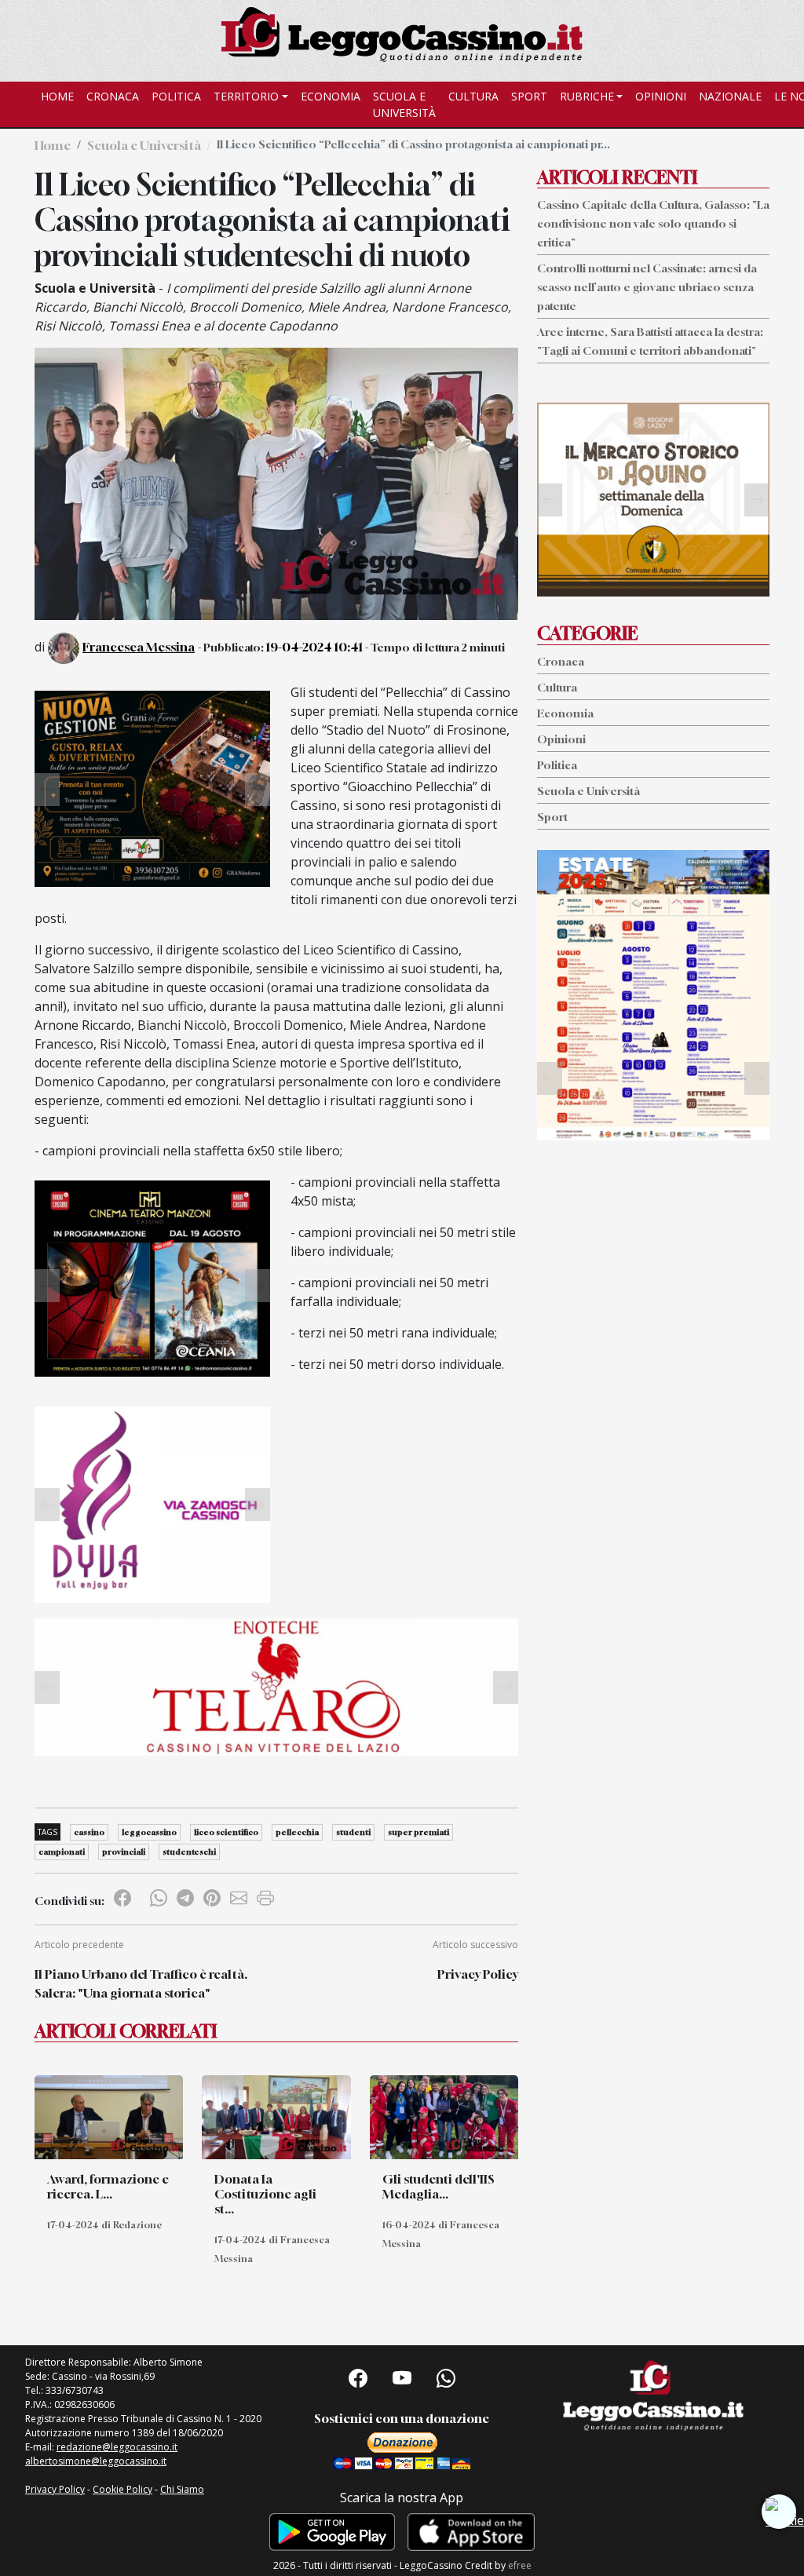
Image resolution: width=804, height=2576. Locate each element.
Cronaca (113, 96)
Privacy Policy (478, 1974)
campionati (62, 1852)
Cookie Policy (122, 2489)
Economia (331, 96)
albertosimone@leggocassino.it (96, 2461)
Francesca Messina (139, 647)
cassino (89, 1832)
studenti (353, 1832)
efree (520, 2565)
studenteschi (189, 1852)
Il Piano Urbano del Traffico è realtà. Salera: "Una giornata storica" (141, 1983)
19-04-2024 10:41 (314, 647)
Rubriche (587, 96)
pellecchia (297, 1832)
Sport (529, 96)
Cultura (473, 96)
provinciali (124, 1852)
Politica (176, 96)
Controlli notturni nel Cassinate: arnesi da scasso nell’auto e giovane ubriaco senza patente (647, 287)
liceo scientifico (226, 1832)
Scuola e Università (404, 104)
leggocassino (149, 1832)
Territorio (246, 96)
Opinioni (661, 96)
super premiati (418, 1832)
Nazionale (730, 96)
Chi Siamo (182, 2489)
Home (57, 96)
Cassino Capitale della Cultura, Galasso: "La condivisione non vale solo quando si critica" (653, 223)
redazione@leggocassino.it (117, 2447)
